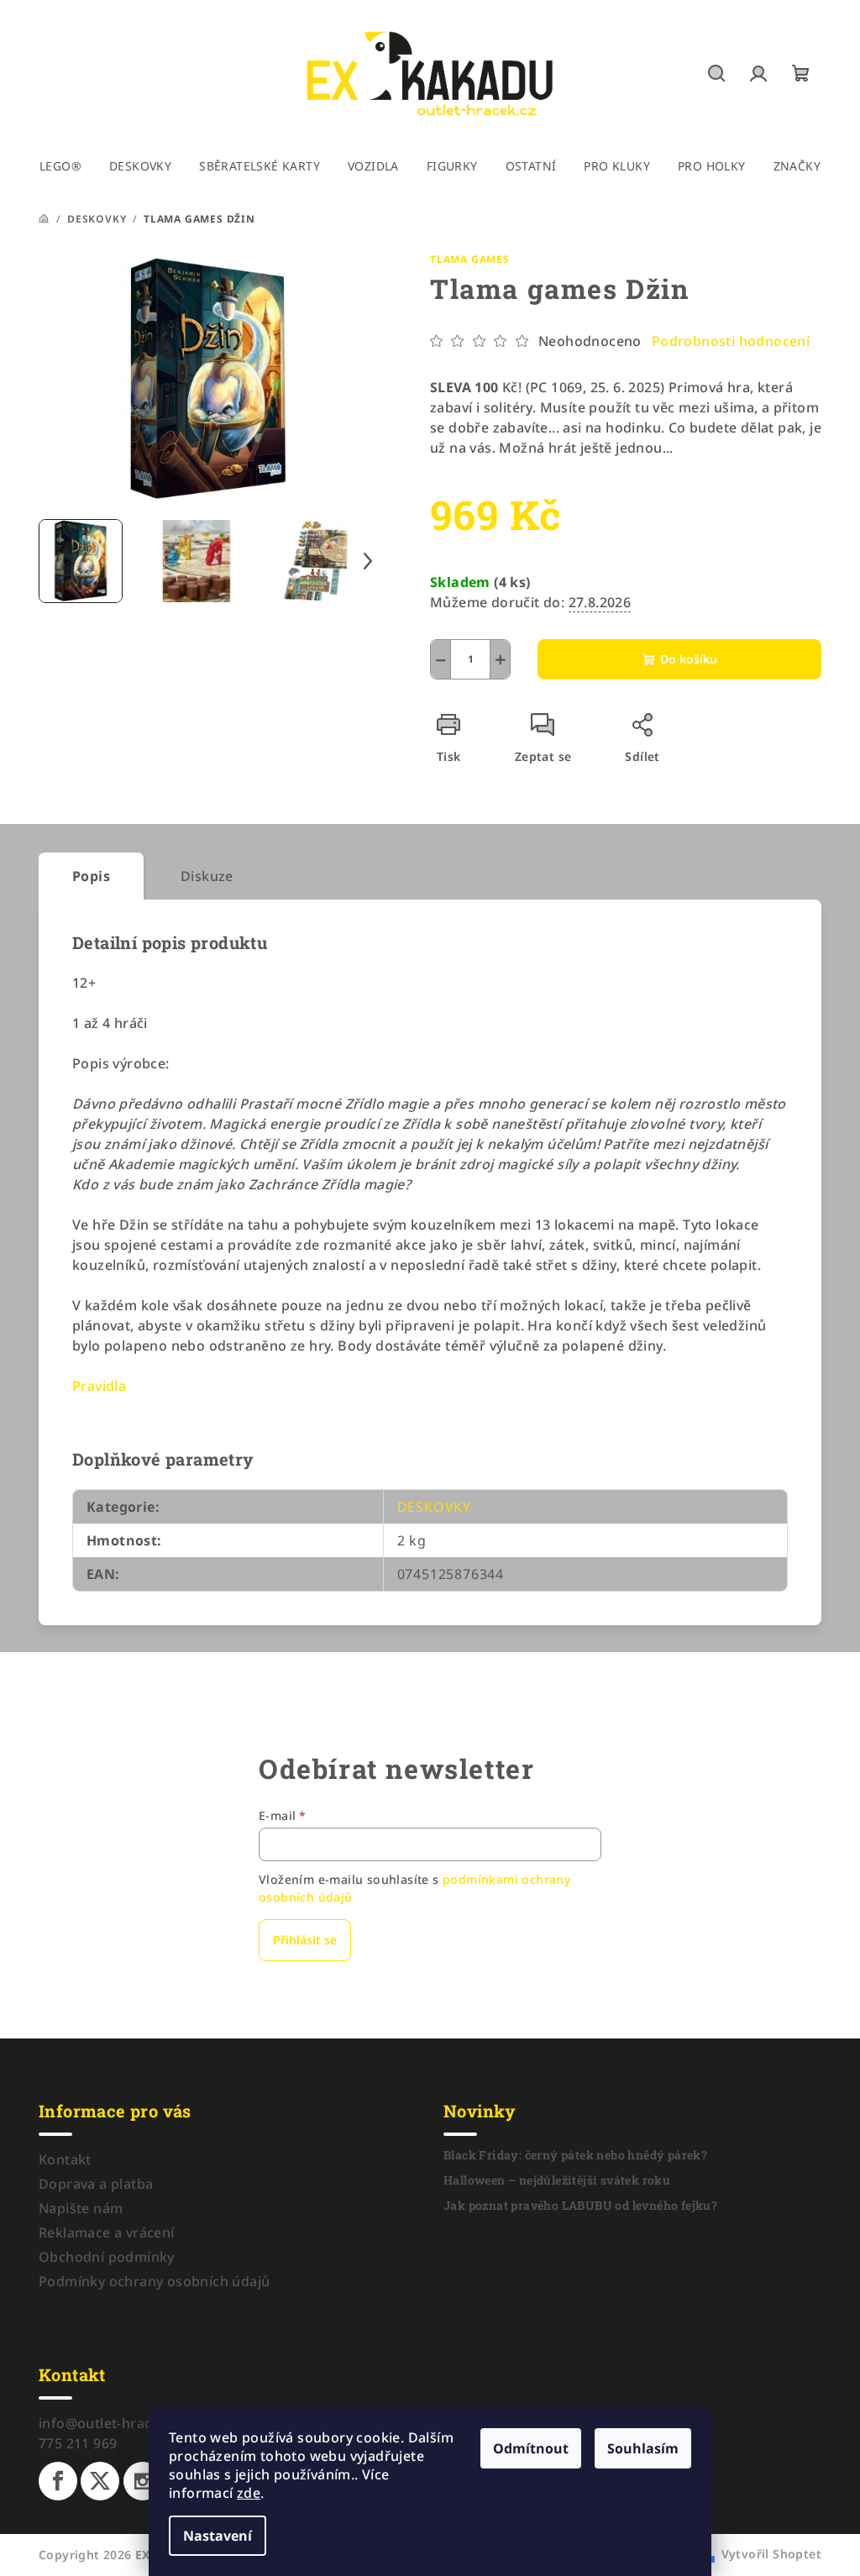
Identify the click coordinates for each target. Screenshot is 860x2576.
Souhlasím (643, 2448)
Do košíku (689, 659)
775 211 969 (78, 2443)
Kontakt (65, 2159)
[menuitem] (60, 166)
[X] (100, 2481)
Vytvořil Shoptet (771, 2554)
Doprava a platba (96, 2184)
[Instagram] (143, 2481)
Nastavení (218, 2536)
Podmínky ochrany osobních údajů (154, 2281)
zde (249, 2493)
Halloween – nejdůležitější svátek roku (557, 2180)
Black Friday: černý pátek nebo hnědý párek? (575, 2155)
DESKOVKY (434, 1507)
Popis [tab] (91, 876)
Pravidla (99, 1386)
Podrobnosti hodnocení (731, 341)
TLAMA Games (470, 259)
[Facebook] (58, 2481)
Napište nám (81, 2208)
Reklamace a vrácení (107, 2232)
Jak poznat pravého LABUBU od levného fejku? (580, 2206)
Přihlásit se (305, 1940)
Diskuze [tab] (207, 876)
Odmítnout (531, 2448)
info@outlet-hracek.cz (112, 2423)
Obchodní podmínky (107, 2257)
